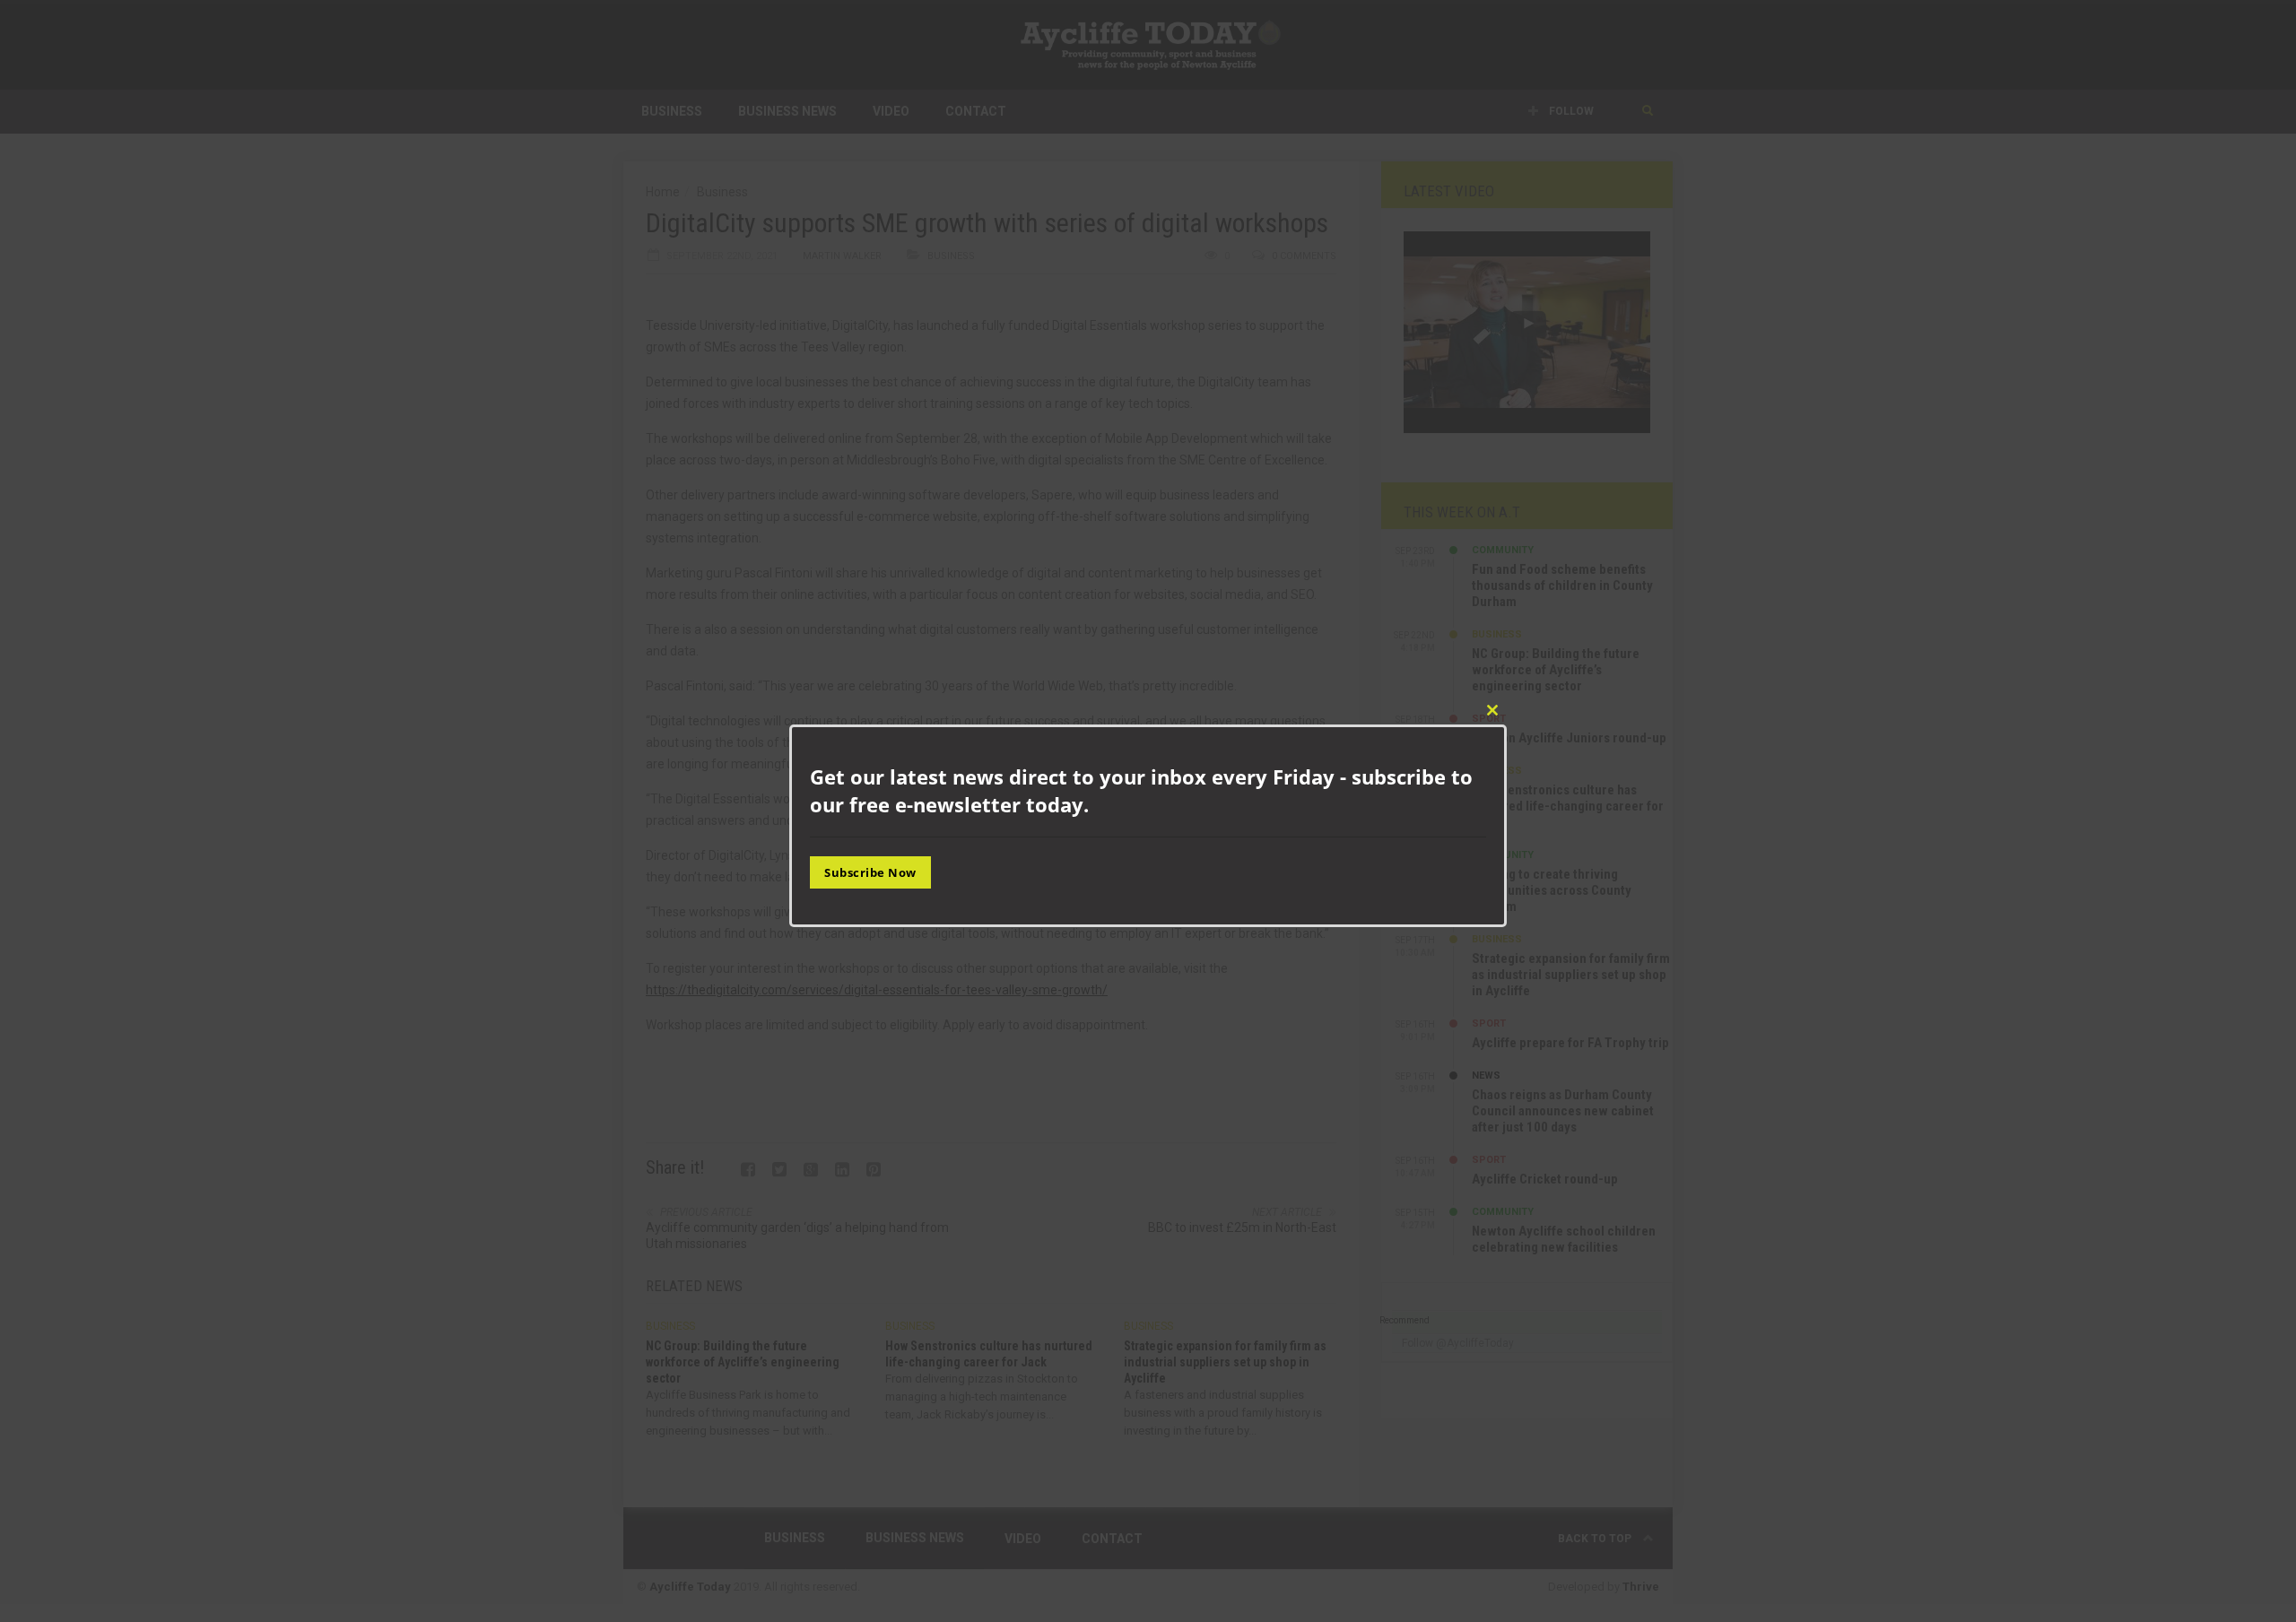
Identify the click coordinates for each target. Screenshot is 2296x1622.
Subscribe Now (870, 872)
